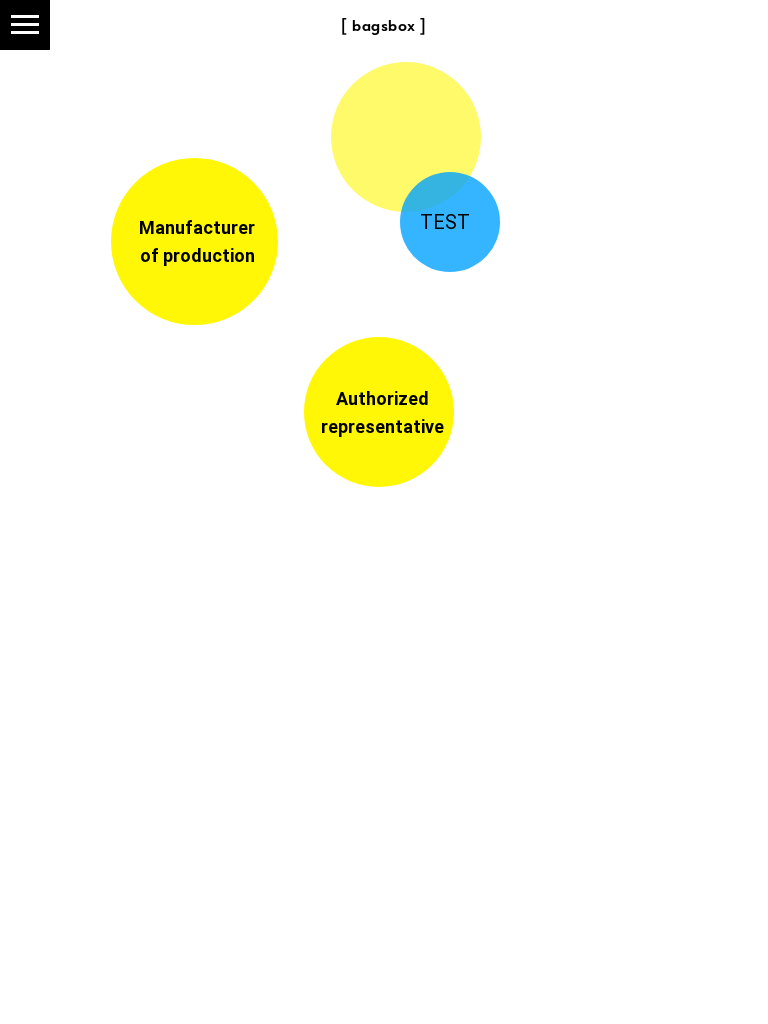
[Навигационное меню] (25, 25)
